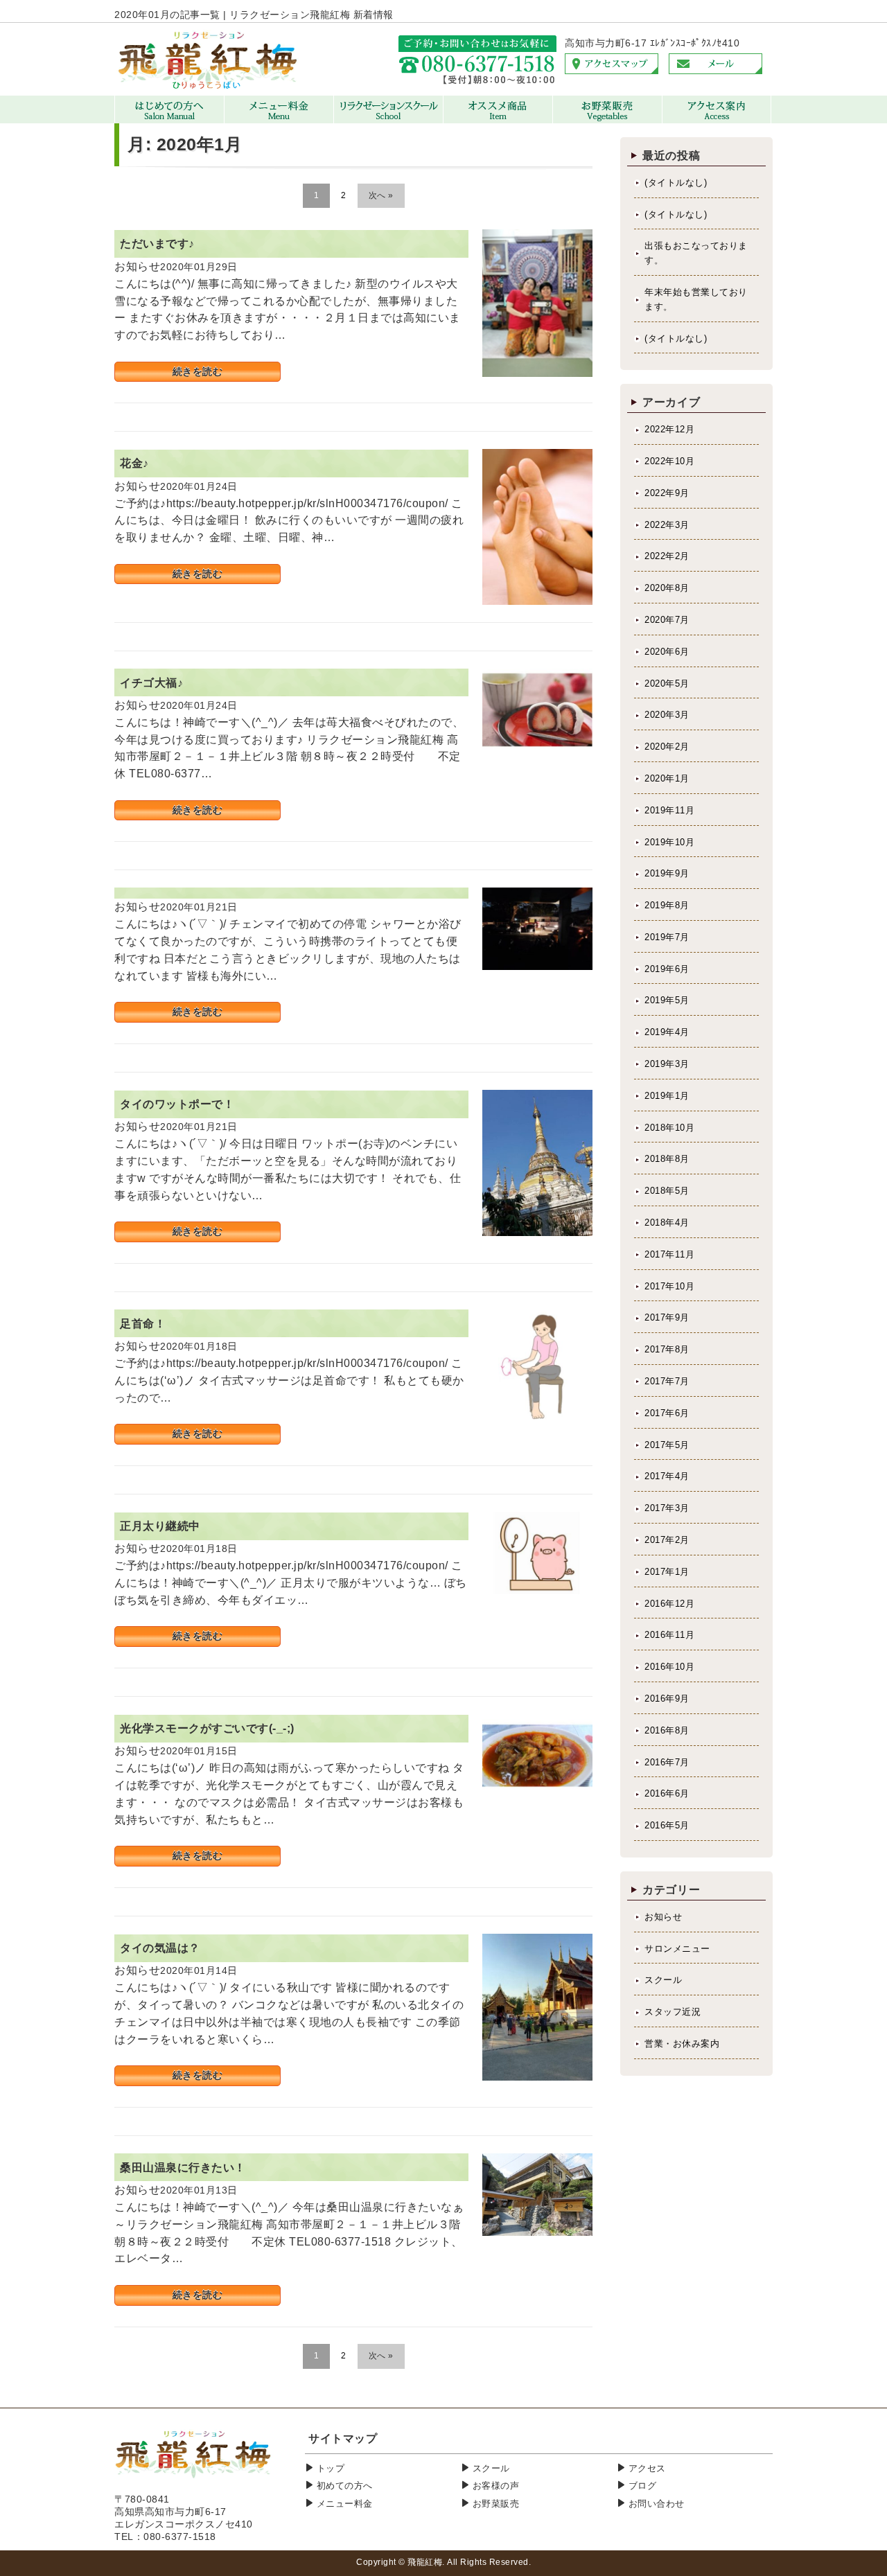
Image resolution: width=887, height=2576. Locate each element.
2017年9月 (667, 1317)
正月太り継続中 (160, 1526)
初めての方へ (345, 2486)
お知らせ (663, 1917)
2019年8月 (667, 905)
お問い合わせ (657, 2504)
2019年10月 (669, 842)
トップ (331, 2468)
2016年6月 (667, 1793)
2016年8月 (667, 1730)
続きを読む (198, 371)
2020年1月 (667, 778)
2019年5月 (667, 1000)
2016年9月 (667, 1699)
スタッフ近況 (673, 2012)
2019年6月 (667, 969)
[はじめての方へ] (169, 120)
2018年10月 (669, 1128)
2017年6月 (667, 1413)
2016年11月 (669, 1635)
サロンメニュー (677, 1949)
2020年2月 (667, 747)
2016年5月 (667, 1825)
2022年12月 (669, 429)
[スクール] (388, 120)
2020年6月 (667, 652)
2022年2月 (667, 556)
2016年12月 (669, 1604)
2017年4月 (667, 1476)
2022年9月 (667, 493)
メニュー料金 (345, 2504)
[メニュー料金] (279, 120)
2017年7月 (667, 1381)
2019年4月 (667, 1032)
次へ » (381, 195)
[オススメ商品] (498, 120)
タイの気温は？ (160, 1948)
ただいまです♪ (157, 244)
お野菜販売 (496, 2504)
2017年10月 (669, 1286)
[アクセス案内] (717, 120)
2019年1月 (667, 1096)
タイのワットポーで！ (177, 1104)
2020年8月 (667, 588)
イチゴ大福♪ (151, 683)
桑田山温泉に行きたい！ (183, 2168)
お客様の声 (496, 2486)
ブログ (643, 2486)
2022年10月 (669, 461)
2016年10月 (669, 1667)
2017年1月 (667, 1572)
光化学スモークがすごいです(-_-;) (207, 1728)
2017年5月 (667, 1445)
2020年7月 (667, 620)
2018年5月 (667, 1191)
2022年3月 (667, 525)
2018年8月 (667, 1159)
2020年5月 (667, 683)
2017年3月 (667, 1508)
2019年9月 (667, 873)
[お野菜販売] (607, 120)
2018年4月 (667, 1223)
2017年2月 (667, 1540)
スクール (663, 1980)
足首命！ (143, 1324)
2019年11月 (669, 810)
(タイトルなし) (676, 183)
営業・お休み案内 (682, 2044)
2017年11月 (669, 1254)
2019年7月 (667, 937)
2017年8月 (667, 1349)
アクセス (647, 2468)
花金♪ (134, 463)
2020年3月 (667, 715)
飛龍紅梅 (425, 2562)
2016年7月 (667, 1762)
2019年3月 (667, 1064)
